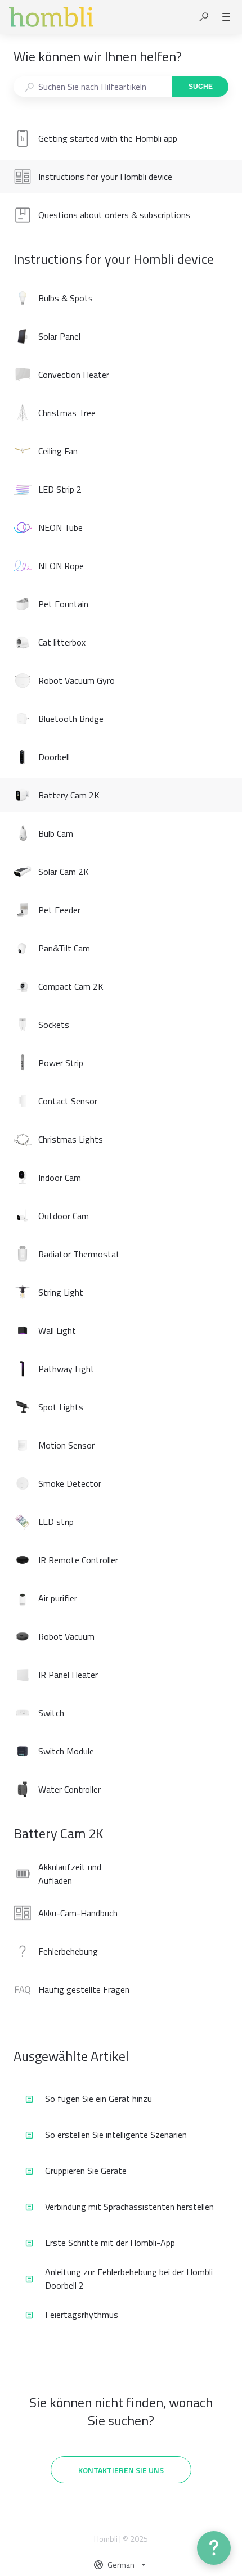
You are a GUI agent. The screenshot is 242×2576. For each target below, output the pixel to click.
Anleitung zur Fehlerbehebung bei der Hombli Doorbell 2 (129, 2279)
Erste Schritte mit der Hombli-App (110, 2243)
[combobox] (93, 87)
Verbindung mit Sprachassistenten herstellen (129, 2207)
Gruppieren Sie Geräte (86, 2171)
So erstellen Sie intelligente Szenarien (116, 2135)
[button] (204, 17)
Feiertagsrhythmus (82, 2315)
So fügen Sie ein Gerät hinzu (98, 2099)
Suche (201, 87)
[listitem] (121, 138)
